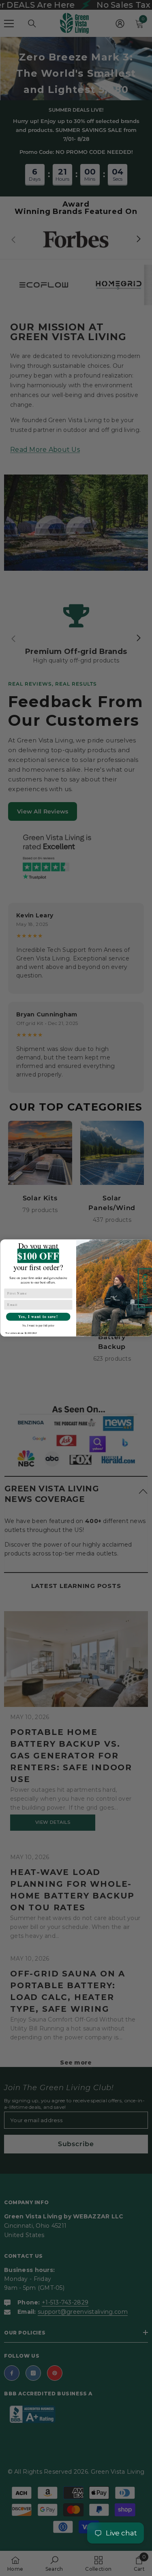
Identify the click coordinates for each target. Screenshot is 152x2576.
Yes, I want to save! (38, 1317)
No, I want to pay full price (38, 1325)
